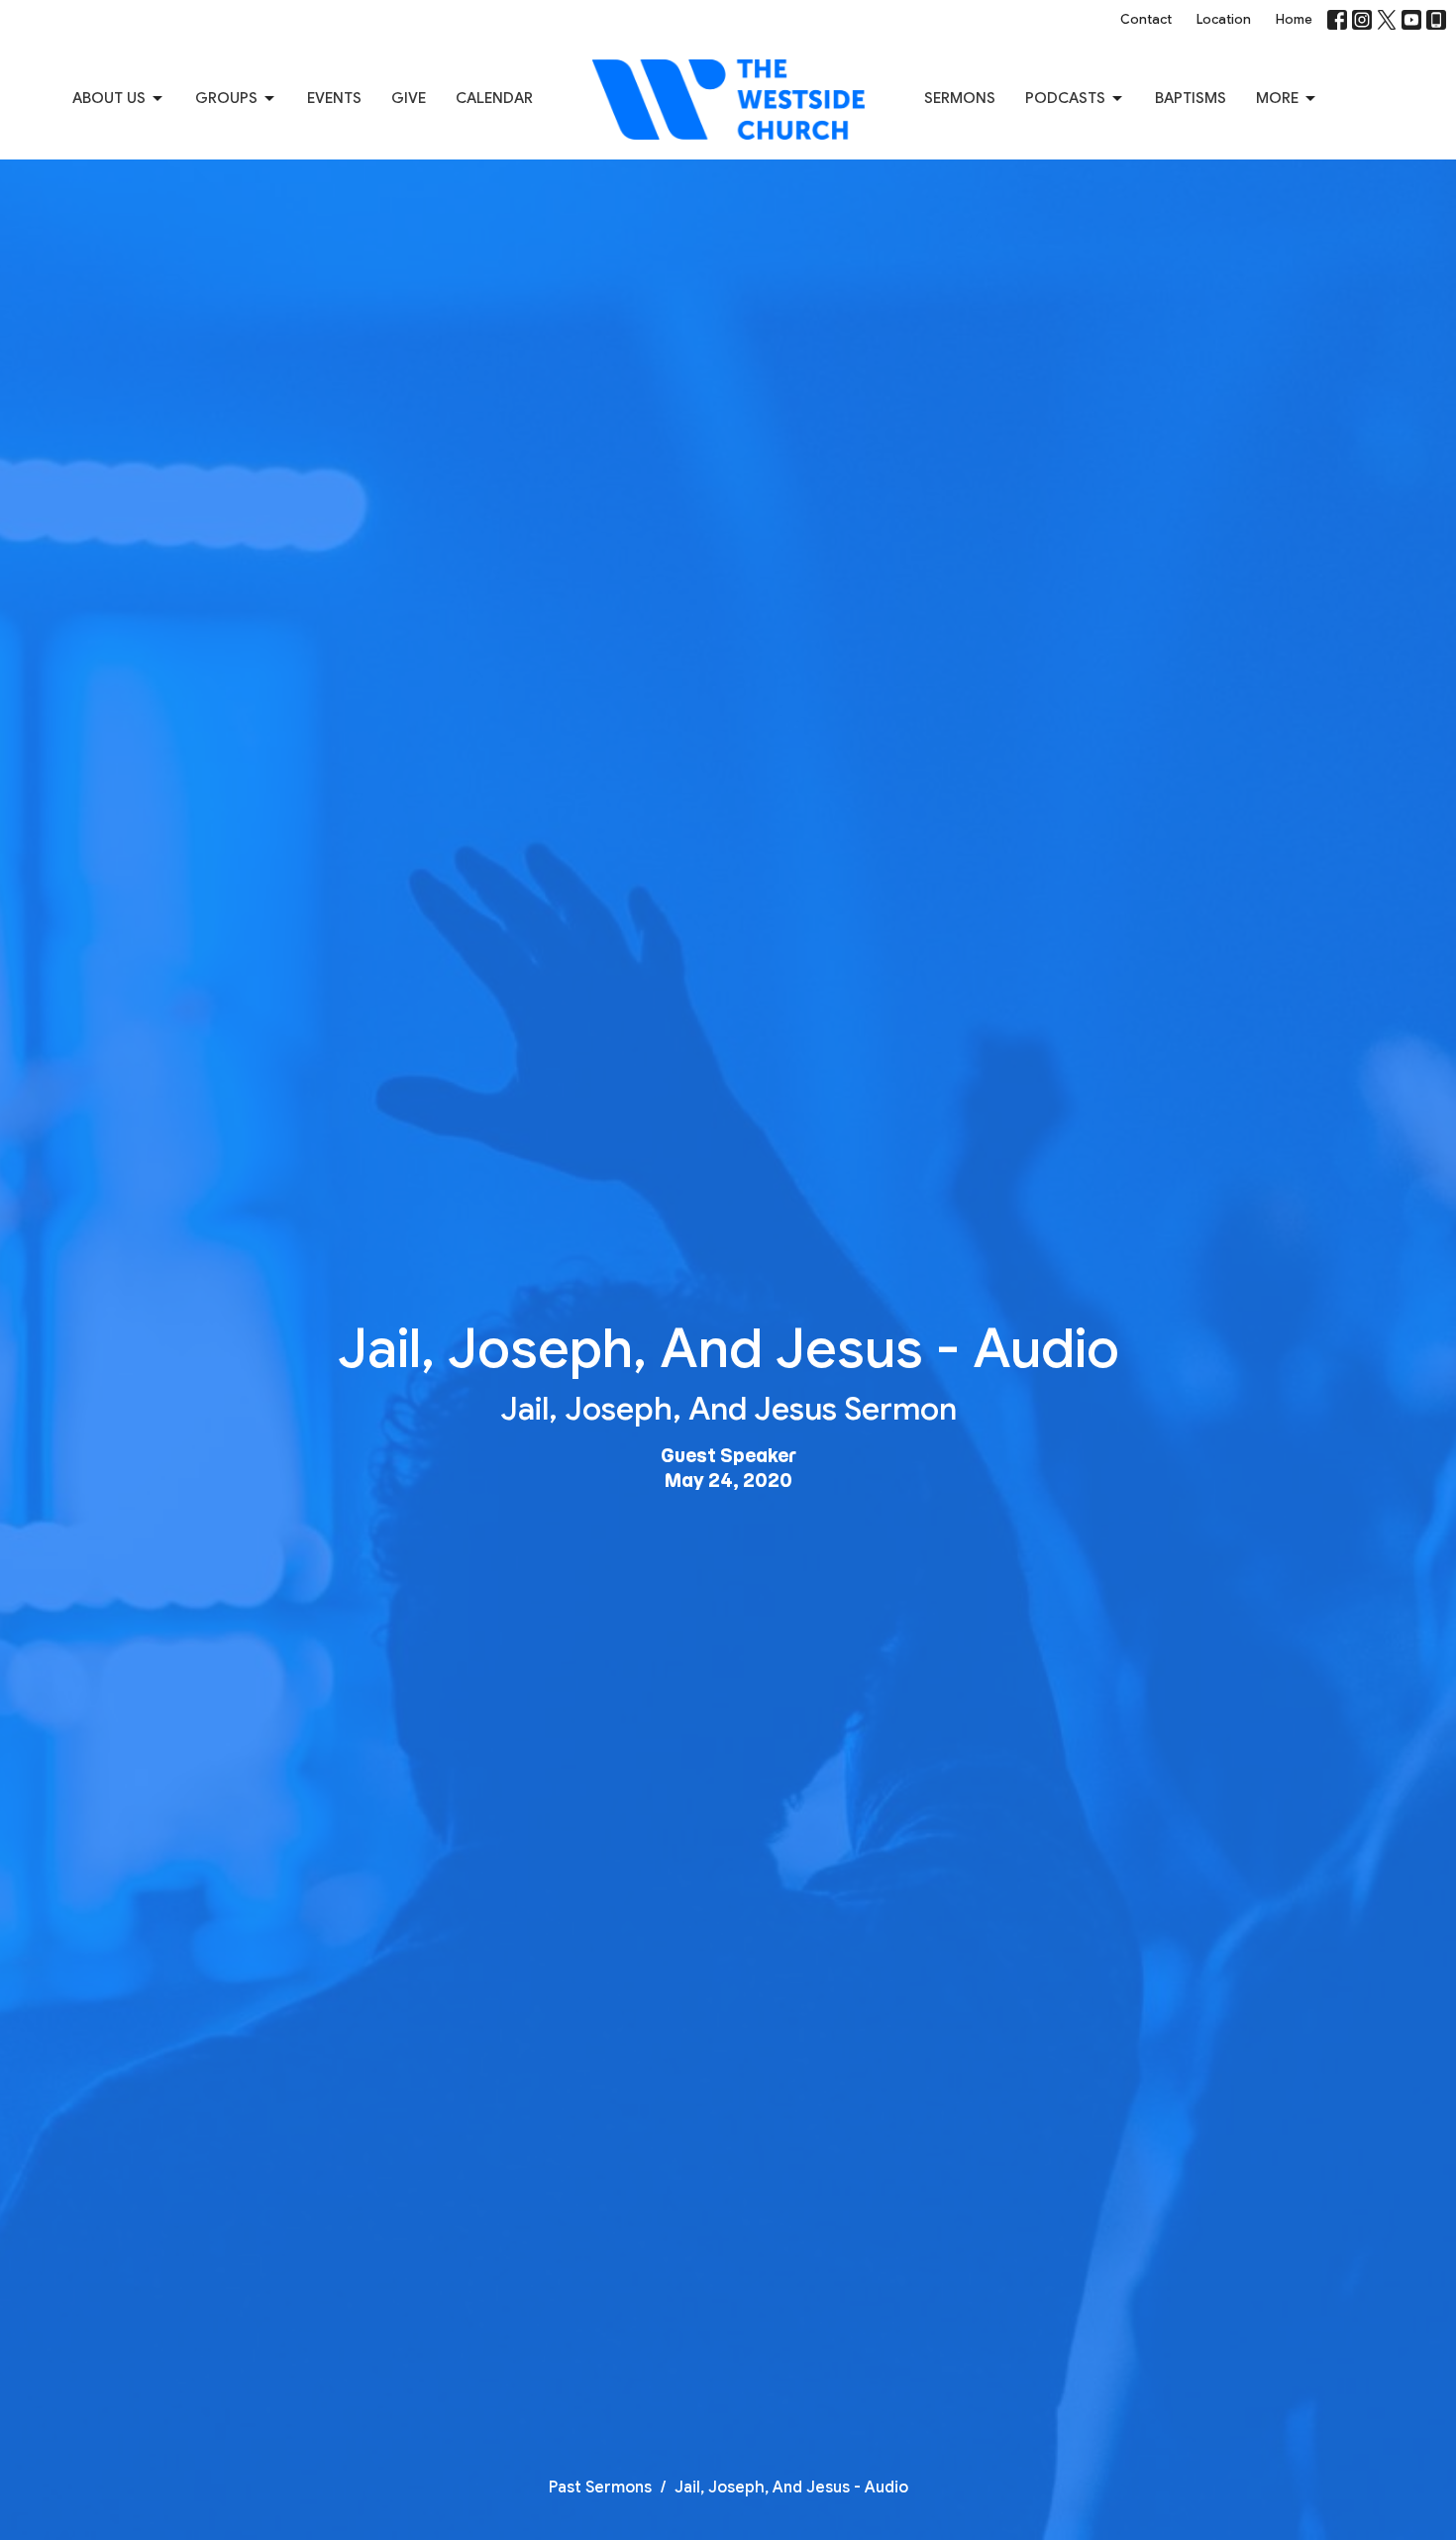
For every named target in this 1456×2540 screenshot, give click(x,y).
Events (334, 98)
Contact (1146, 19)
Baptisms (1191, 98)
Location (1224, 19)
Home (1294, 19)
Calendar (494, 98)
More (1277, 98)
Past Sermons (600, 2487)
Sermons (960, 98)
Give (409, 98)
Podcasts (1065, 98)
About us (109, 98)
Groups (226, 98)
